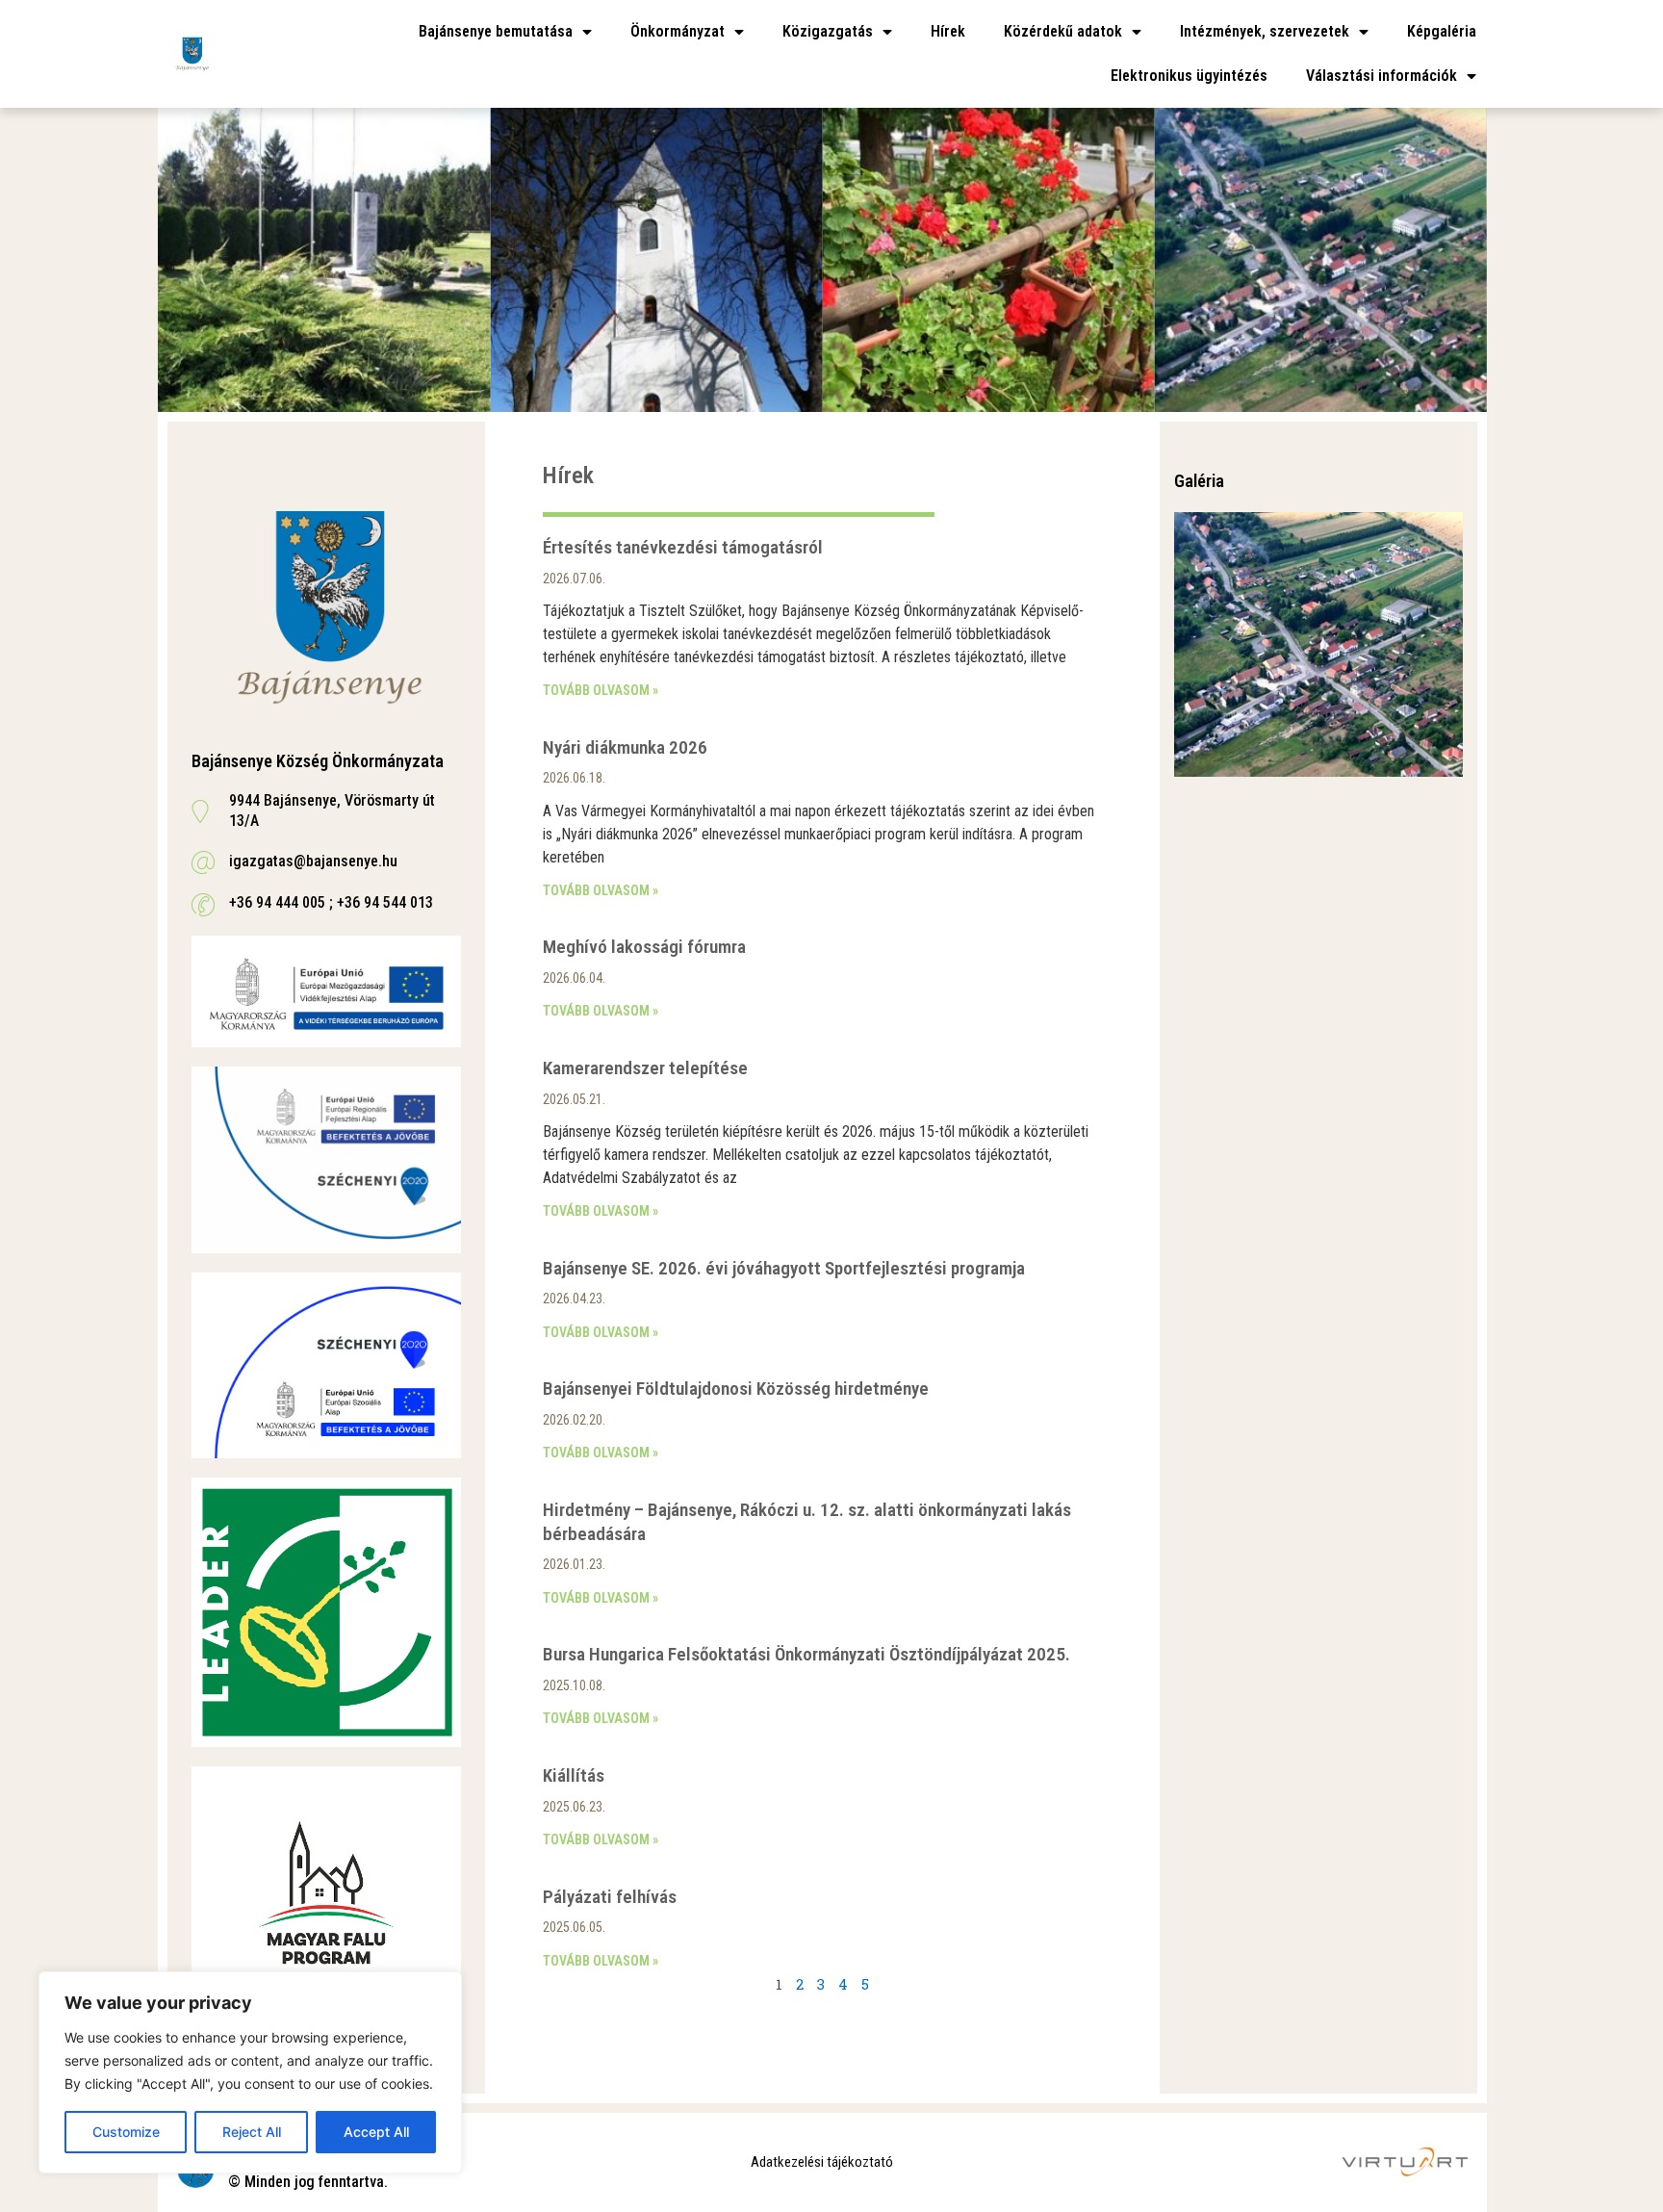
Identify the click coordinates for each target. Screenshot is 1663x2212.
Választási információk (1382, 76)
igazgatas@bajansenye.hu (313, 861)
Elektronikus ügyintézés (1189, 76)
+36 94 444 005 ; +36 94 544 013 (331, 902)
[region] (250, 2072)
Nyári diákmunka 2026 (625, 747)
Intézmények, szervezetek (1265, 31)
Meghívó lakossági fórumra (644, 947)
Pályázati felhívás (610, 1897)
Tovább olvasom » (601, 690)
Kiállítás (574, 1775)
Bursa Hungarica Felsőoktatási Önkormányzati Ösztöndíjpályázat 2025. (806, 1654)
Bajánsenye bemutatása (496, 31)
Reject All (252, 2132)
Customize (126, 2132)
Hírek (948, 31)
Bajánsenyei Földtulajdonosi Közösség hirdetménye (736, 1389)
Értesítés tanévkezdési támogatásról (683, 547)
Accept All (376, 2132)
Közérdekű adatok (1063, 31)
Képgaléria (1442, 31)
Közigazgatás (828, 31)
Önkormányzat (678, 31)
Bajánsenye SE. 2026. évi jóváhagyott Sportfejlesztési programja (784, 1268)
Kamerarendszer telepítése (645, 1068)
